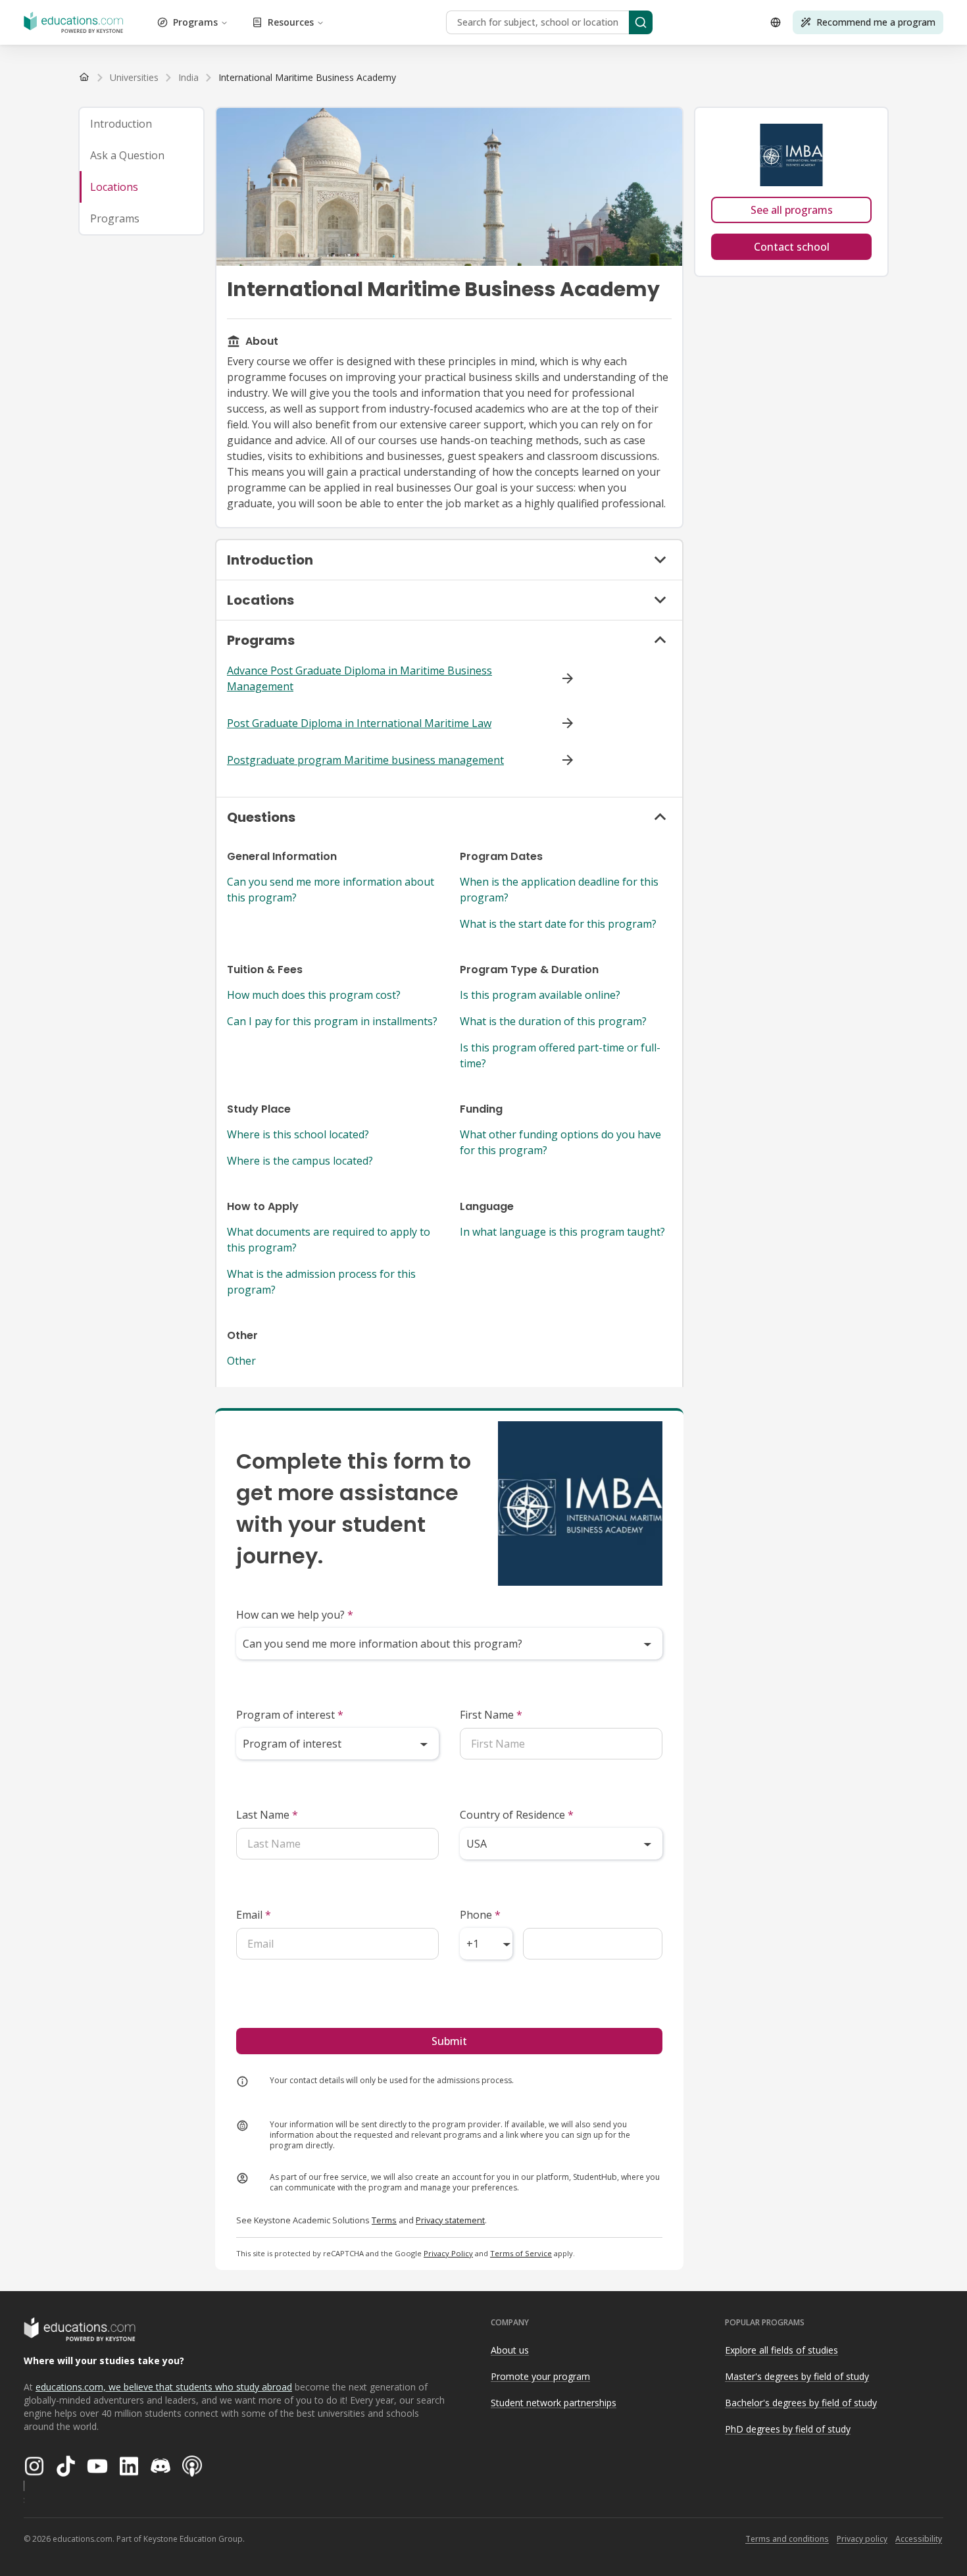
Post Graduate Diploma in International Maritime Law (359, 723)
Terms (384, 2220)
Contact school (792, 247)
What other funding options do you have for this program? (560, 1142)
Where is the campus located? (300, 1161)
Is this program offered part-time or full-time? (560, 1055)
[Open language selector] (776, 22)
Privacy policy (862, 2539)
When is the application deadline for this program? (559, 890)
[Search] (641, 22)
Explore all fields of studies (781, 2350)
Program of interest (290, 1715)
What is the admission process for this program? (321, 1282)
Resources (291, 22)
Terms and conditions (787, 2539)
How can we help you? (295, 1615)
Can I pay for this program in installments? (332, 1021)
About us (510, 2350)
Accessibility (919, 2539)
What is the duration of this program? (553, 1021)
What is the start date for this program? (558, 924)
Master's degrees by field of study (797, 2376)
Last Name (267, 1815)
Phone (480, 1915)
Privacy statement (450, 2220)
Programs (195, 22)
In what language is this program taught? (562, 1232)
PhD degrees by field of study (788, 2429)
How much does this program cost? (314, 995)
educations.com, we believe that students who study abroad (164, 2387)
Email (254, 1915)
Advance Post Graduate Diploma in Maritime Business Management (360, 678)
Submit (449, 2041)
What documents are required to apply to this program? (329, 1240)
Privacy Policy (448, 2253)
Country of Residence (517, 1815)
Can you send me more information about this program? (331, 890)
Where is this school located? (298, 1134)
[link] (307, 78)
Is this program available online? (540, 995)
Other (241, 1361)
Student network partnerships (554, 2403)
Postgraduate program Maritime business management (365, 760)
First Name (491, 1715)
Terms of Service (521, 2253)
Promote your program (540, 2376)
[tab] (141, 124)
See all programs (792, 210)
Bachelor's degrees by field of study (801, 2403)
